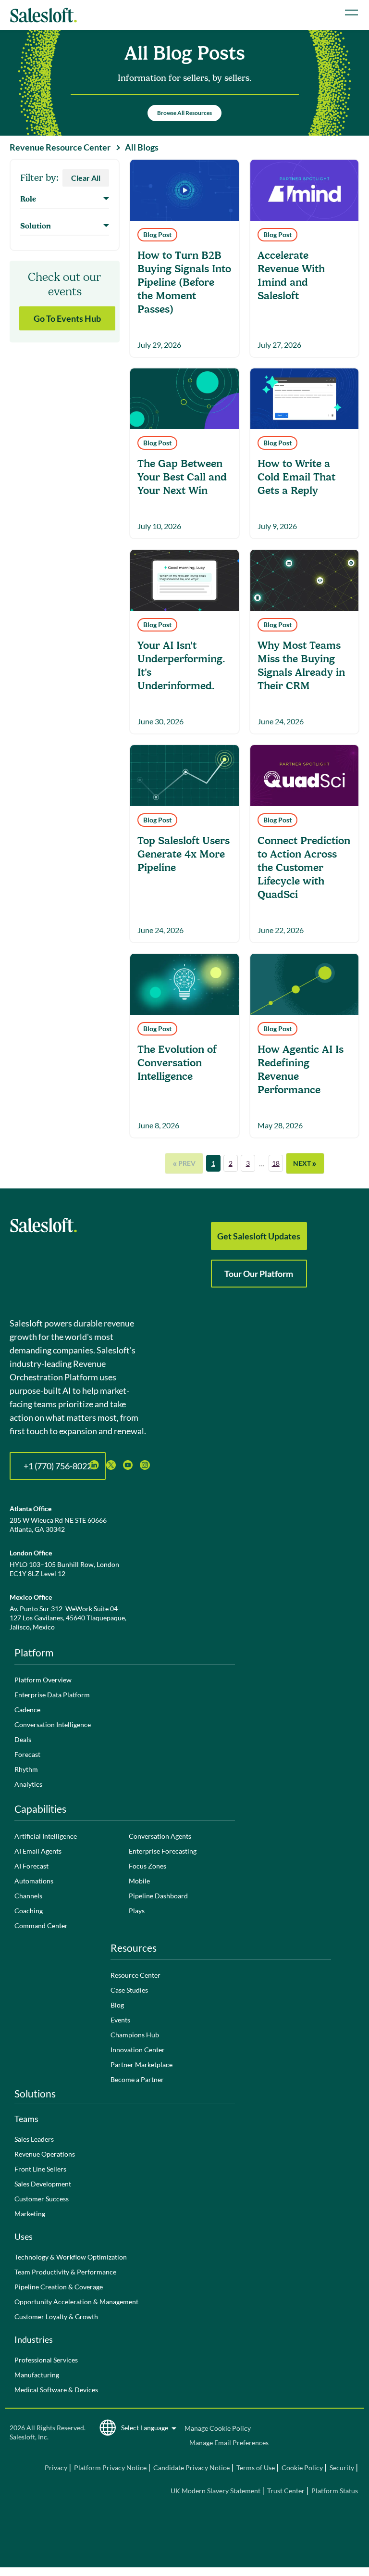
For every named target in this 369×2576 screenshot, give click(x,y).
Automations (34, 1881)
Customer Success (42, 2199)
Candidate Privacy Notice (191, 2468)
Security (342, 2468)
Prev (184, 1163)
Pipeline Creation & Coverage (59, 2287)
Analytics (28, 1784)
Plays (137, 1911)
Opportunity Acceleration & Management (76, 2302)
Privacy (57, 2468)
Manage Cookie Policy (218, 2428)
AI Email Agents (38, 1851)
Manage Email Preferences (229, 2443)
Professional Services (46, 2360)
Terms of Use (256, 2468)
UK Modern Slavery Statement (215, 2491)
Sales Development (43, 2184)
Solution (36, 226)
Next (305, 1163)
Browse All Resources (184, 113)
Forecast (27, 1754)
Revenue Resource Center (60, 147)
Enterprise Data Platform (52, 1695)
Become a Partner (137, 2079)
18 (276, 1163)
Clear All (86, 178)
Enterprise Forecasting (163, 1851)
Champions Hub (135, 2035)
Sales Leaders (34, 2139)
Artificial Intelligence (46, 1836)
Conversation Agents (160, 1836)
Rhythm (26, 1769)
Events (120, 2020)
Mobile (139, 1881)
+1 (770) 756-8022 (58, 1466)
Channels (28, 1896)
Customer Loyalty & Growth (56, 2317)
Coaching (29, 1911)
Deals (23, 1739)
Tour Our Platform (259, 1274)
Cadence (27, 1710)
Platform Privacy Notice (110, 2468)
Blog (117, 2005)
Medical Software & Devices (56, 2390)
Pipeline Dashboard (158, 1896)
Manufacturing (37, 2375)
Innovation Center (138, 2050)
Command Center (41, 1926)
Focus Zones (148, 1866)
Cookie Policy (302, 2468)
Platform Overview (43, 1680)
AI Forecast (31, 1866)
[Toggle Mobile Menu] (351, 13)
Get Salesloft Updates (259, 1236)
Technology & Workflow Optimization (71, 2257)
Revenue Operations (45, 2154)
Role (28, 199)
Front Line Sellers (40, 2169)
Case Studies (129, 1990)
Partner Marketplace (141, 2065)
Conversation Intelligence (53, 1724)
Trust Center (286, 2491)
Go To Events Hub (67, 318)
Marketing (30, 2214)
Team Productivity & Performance (65, 2272)
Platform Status (335, 2491)
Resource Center (135, 1975)
